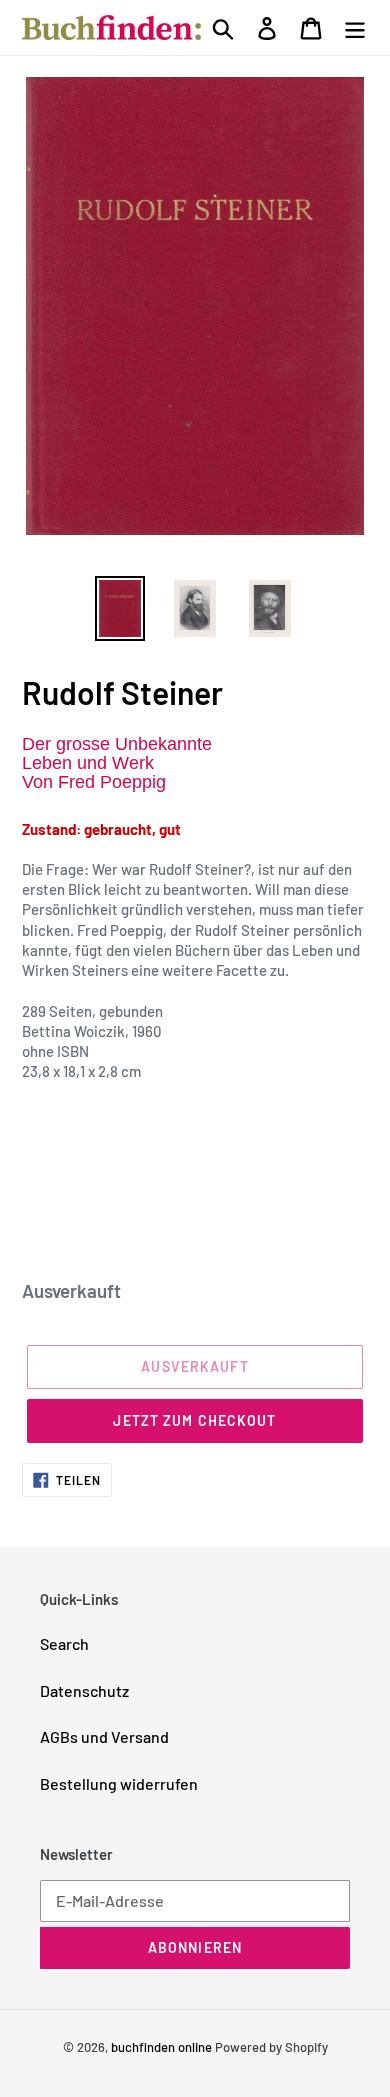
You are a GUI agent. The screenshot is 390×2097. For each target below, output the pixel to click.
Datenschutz (84, 1690)
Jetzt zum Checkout (194, 1420)
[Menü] (355, 27)
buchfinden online (161, 2047)
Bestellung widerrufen (119, 1783)
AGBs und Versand (104, 1736)
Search (64, 1643)
